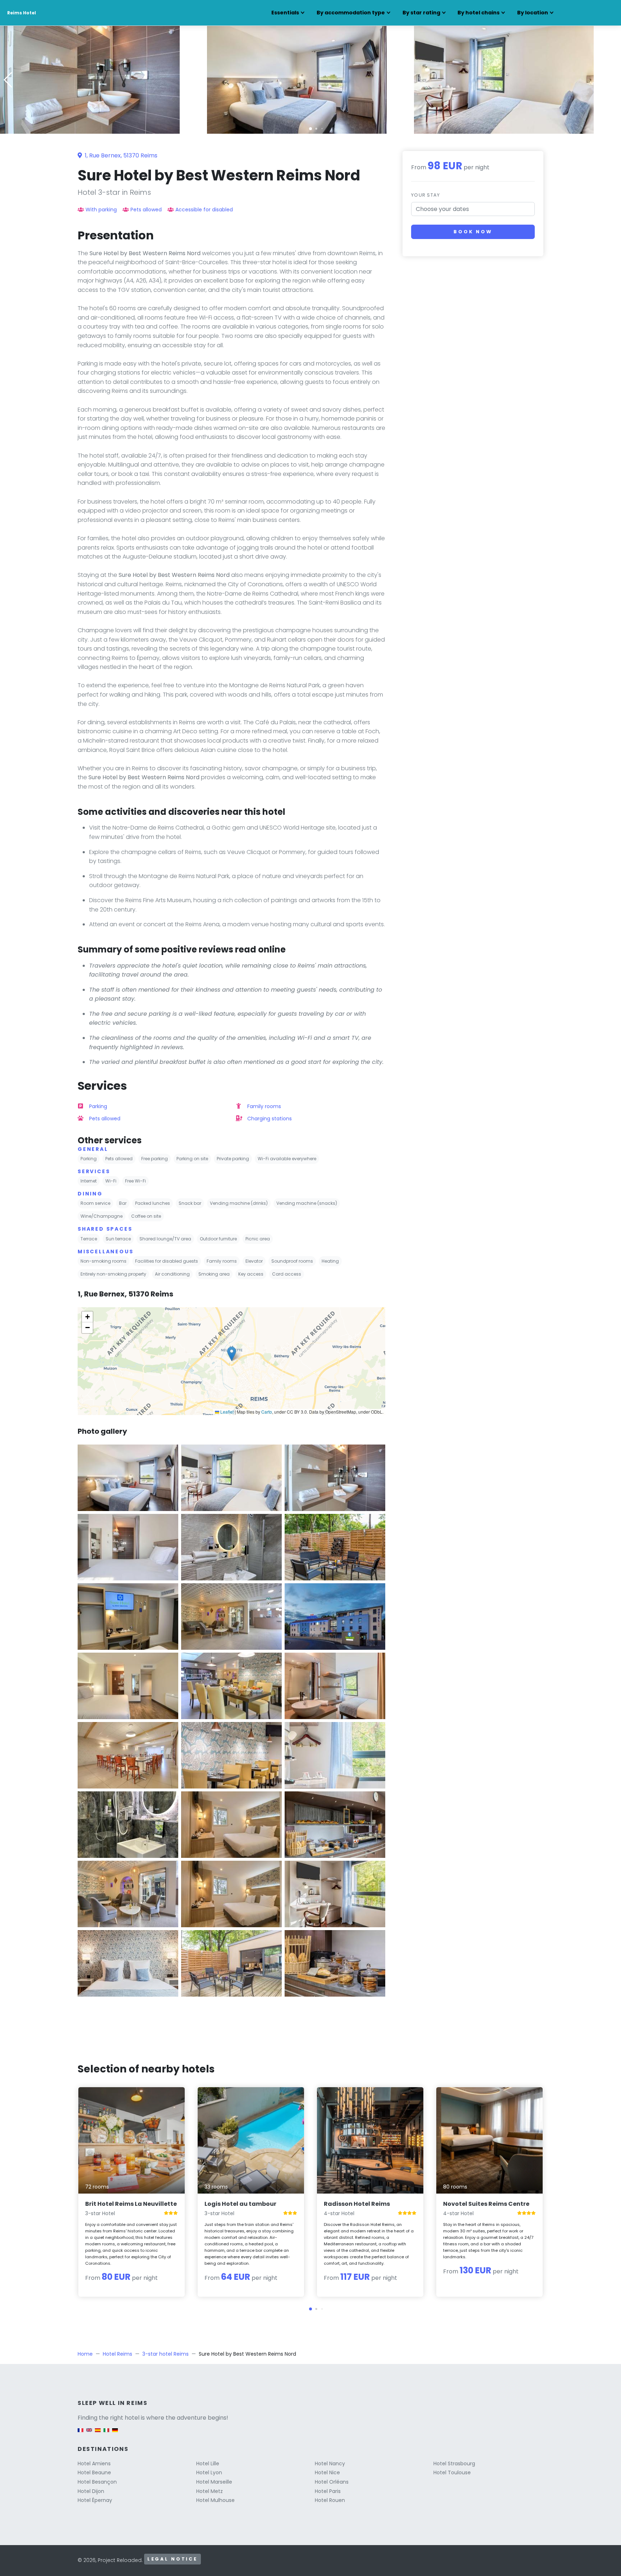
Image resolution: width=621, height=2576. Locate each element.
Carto (267, 1412)
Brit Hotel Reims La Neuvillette (131, 2204)
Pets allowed (146, 210)
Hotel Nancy (330, 2463)
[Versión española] (98, 2433)
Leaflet (226, 1412)
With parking (101, 210)
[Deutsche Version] (115, 2433)
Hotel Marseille (214, 2482)
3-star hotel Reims (165, 2354)
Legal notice (172, 2559)
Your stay (426, 195)
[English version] (89, 2433)
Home (85, 2354)
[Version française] (80, 2433)
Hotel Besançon (97, 2482)
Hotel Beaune (94, 2472)
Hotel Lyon (209, 2472)
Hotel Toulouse (452, 2472)
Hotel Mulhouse (215, 2500)
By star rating (421, 13)
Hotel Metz (210, 2491)
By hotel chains (479, 13)
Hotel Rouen (330, 2500)
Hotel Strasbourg (454, 2463)
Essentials (285, 13)
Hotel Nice (327, 2472)
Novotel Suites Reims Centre (486, 2204)
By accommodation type (351, 13)
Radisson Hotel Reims (357, 2204)
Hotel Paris (328, 2491)
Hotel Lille (208, 2463)
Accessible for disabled (204, 210)
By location (533, 13)
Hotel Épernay (95, 2500)
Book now (473, 232)
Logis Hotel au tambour (240, 2204)
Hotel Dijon (91, 2491)
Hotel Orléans (332, 2482)
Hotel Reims (118, 2354)
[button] (310, 129)
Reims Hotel (22, 13)
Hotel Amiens (94, 2463)
